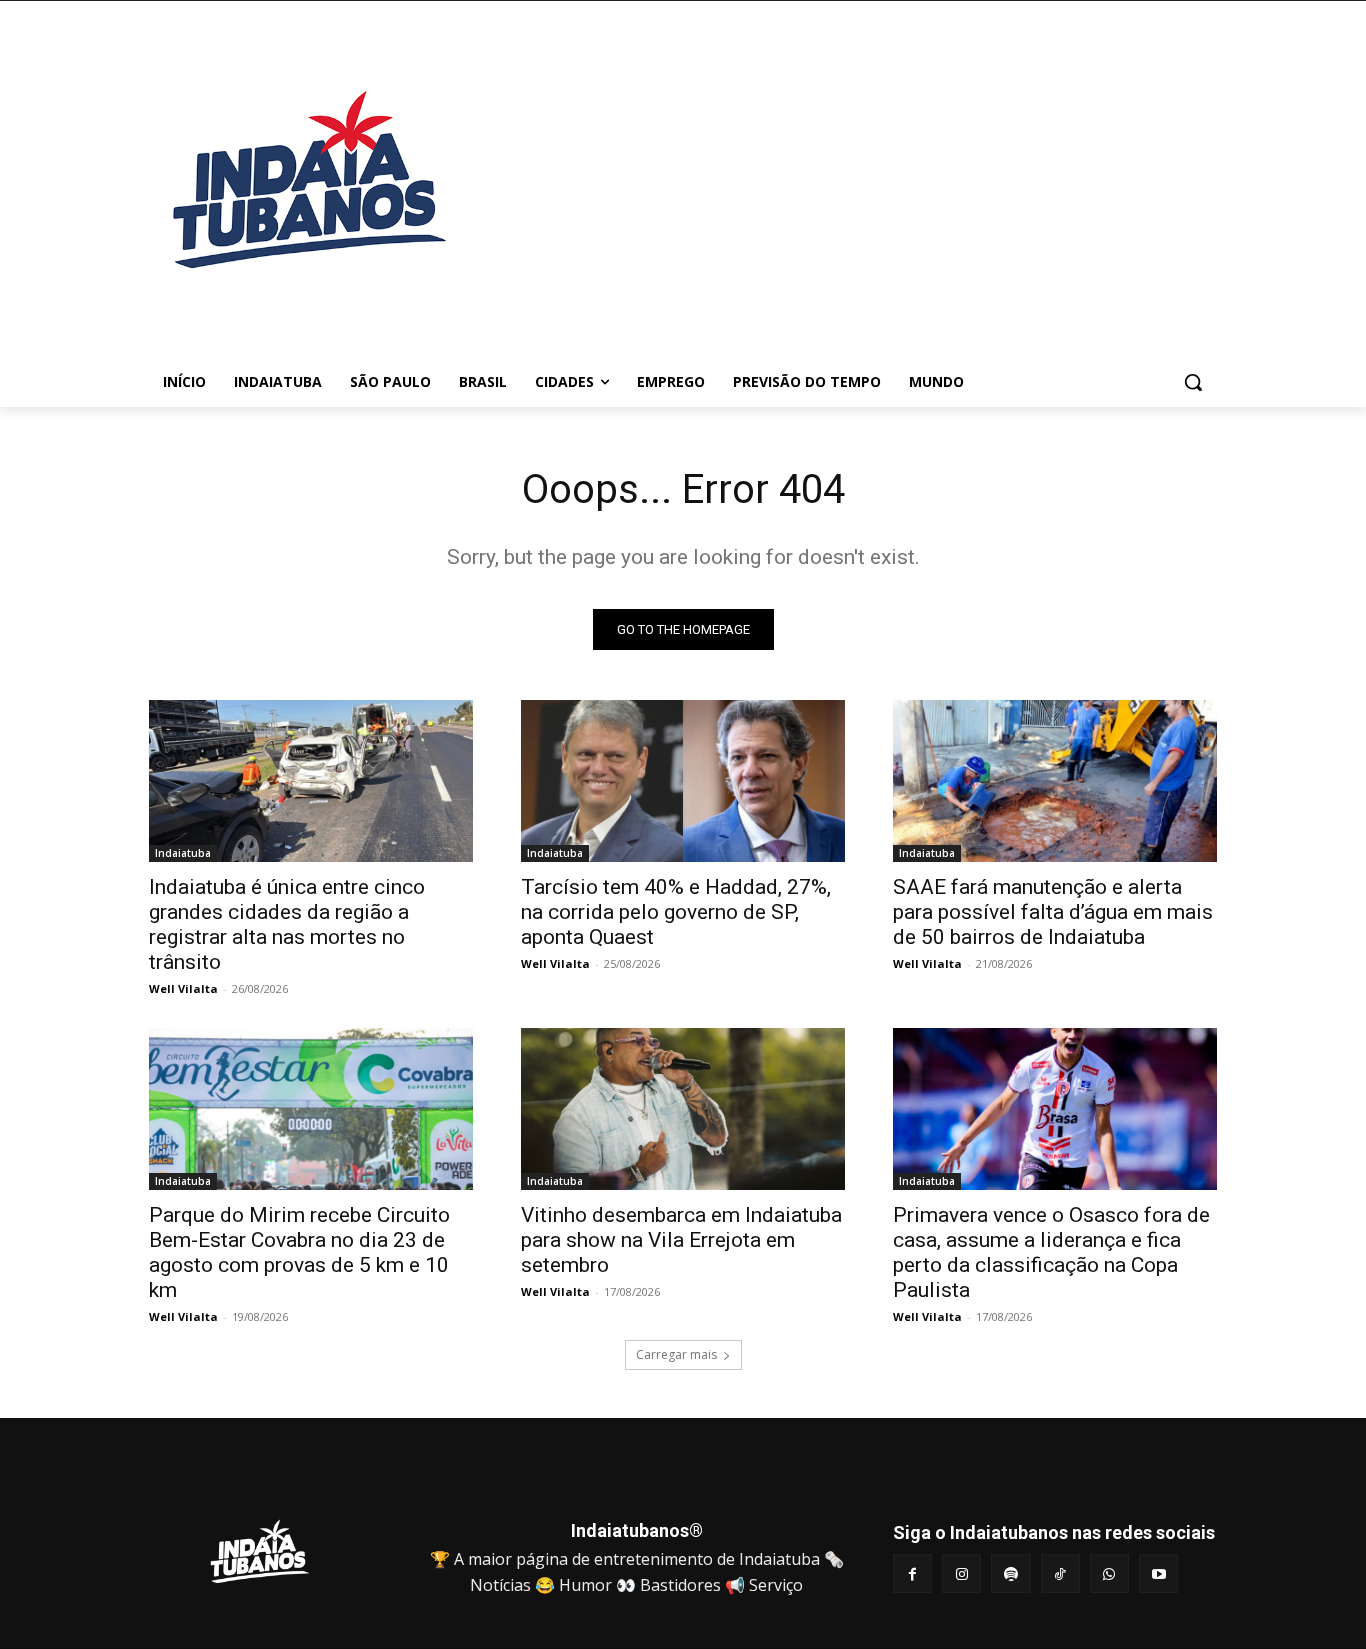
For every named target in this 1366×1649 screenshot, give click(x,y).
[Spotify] (1010, 1573)
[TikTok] (1060, 1573)
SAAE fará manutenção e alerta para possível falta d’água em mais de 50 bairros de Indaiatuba (1053, 912)
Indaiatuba (183, 853)
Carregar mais (676, 1354)
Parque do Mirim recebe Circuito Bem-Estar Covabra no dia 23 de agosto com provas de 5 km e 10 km (299, 1252)
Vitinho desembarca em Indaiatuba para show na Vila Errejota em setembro (681, 1240)
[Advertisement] (843, 189)
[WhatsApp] (1109, 1573)
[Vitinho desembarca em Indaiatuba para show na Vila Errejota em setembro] (683, 1109)
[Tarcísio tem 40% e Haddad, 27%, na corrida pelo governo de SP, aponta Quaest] (683, 781)
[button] (1193, 382)
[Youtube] (1158, 1573)
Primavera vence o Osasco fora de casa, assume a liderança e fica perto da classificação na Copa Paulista (1051, 1252)
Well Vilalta (183, 988)
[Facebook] (912, 1573)
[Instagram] (961, 1573)
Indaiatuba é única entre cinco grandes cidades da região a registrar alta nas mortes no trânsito (287, 924)
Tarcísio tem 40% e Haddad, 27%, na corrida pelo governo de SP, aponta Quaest (676, 912)
